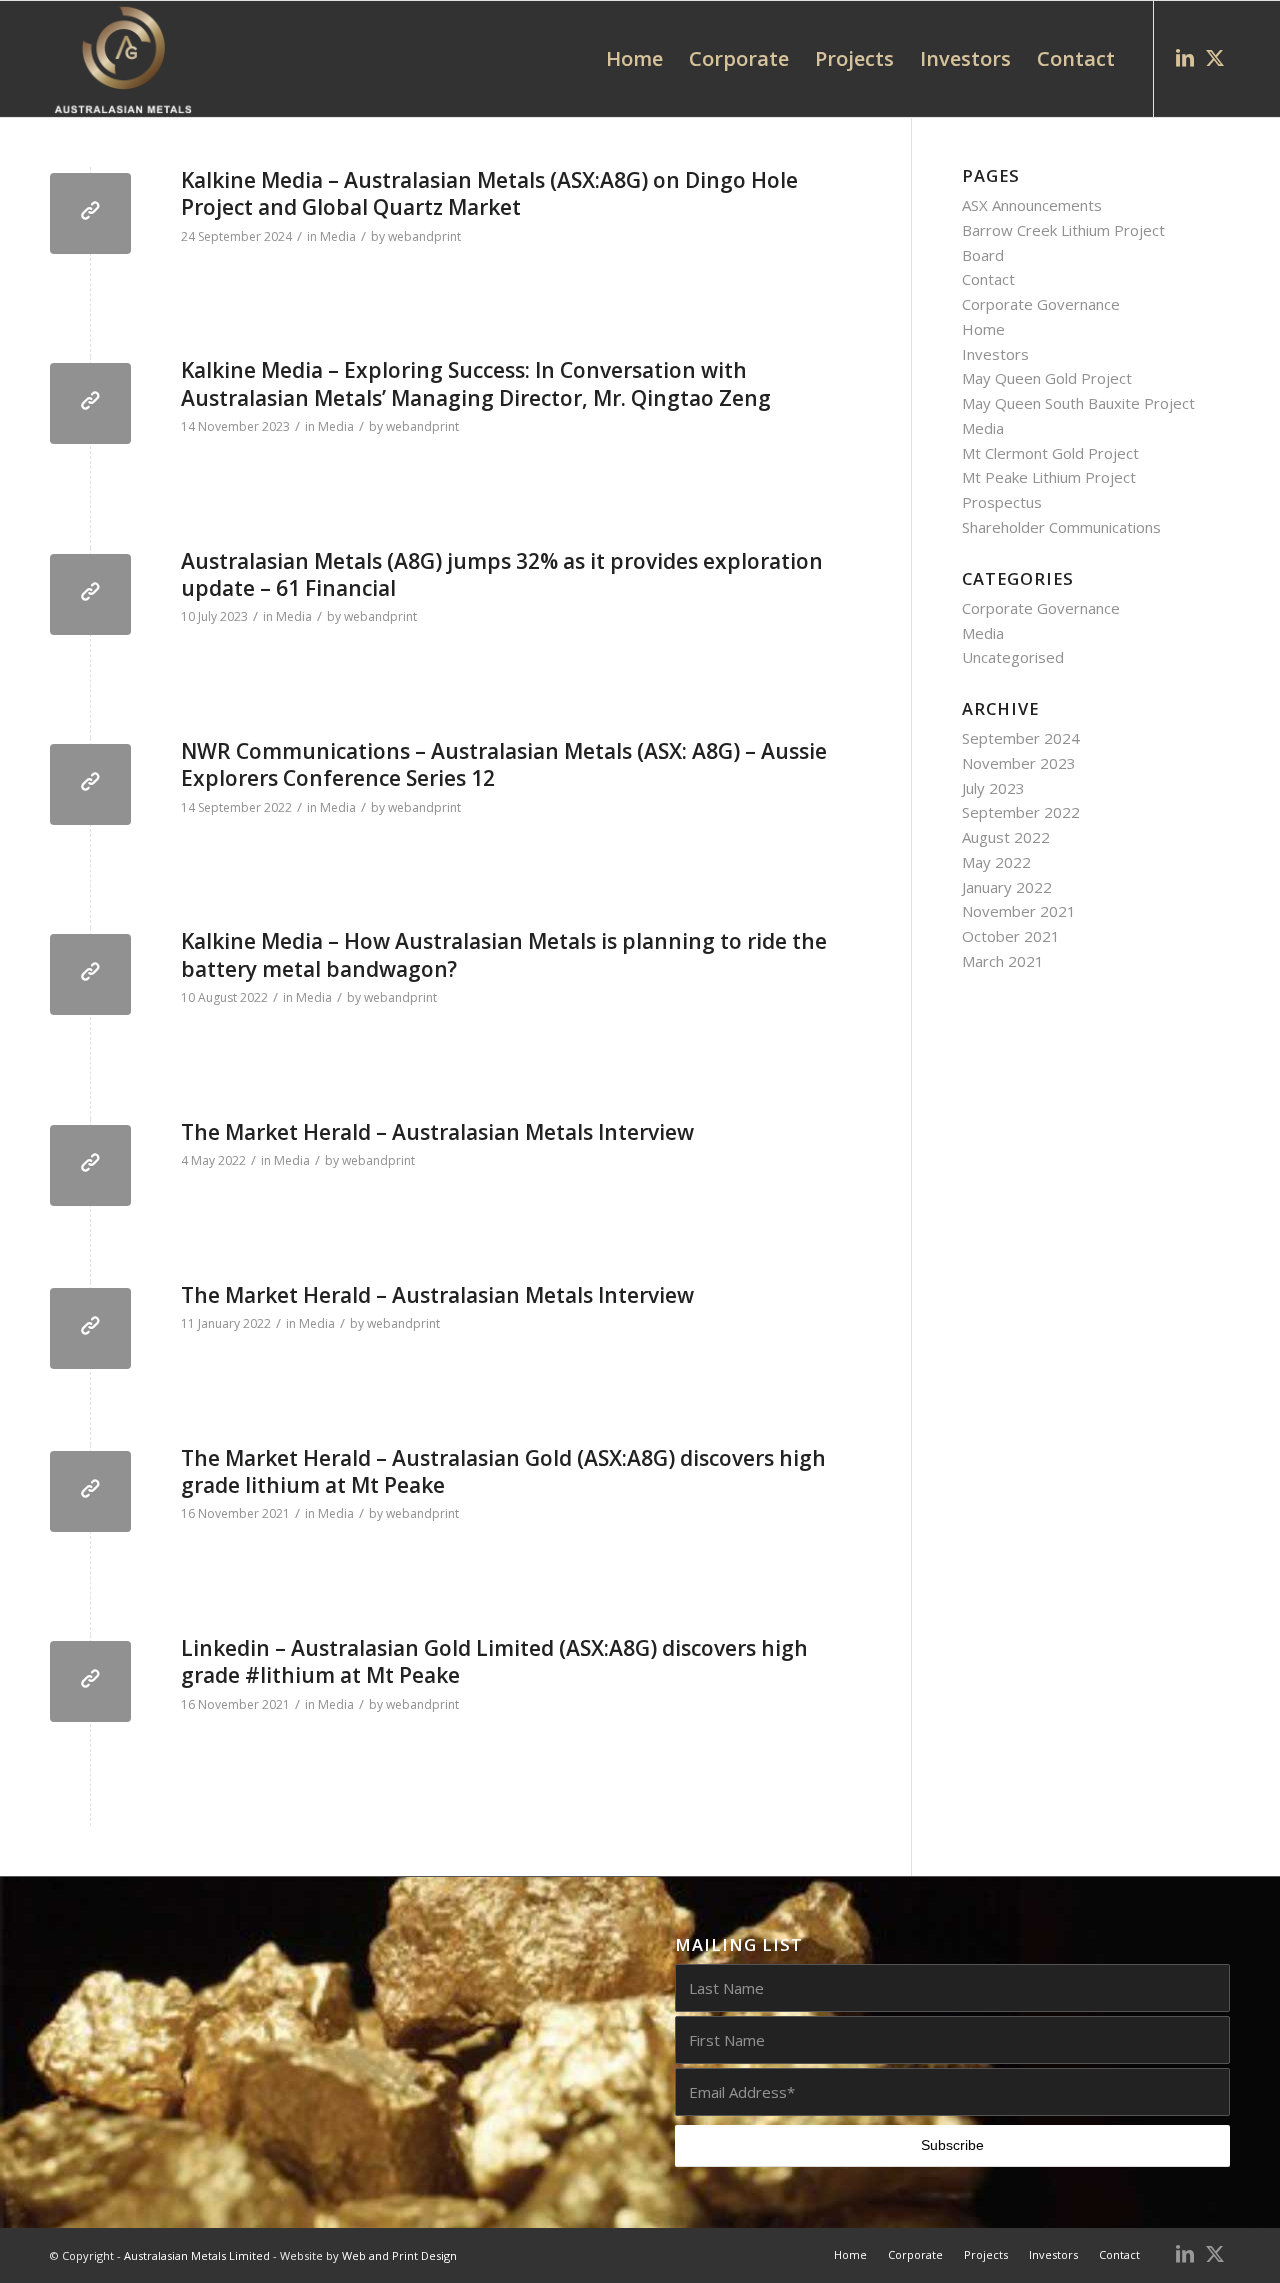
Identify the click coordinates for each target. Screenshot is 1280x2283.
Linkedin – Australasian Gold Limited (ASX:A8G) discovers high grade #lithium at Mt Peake (494, 1661)
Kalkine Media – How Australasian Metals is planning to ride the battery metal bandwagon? (504, 954)
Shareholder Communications (1061, 527)
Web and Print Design (399, 2255)
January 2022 (1007, 887)
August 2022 (1006, 837)
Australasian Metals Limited (197, 2255)
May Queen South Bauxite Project (1078, 403)
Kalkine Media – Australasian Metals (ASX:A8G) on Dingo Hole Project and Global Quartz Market (489, 193)
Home (983, 329)
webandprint (424, 236)
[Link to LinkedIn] (1185, 58)
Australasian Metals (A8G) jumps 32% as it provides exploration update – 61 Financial (502, 574)
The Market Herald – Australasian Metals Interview (437, 1132)
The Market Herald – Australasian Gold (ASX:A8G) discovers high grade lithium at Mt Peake (503, 1471)
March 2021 (1003, 961)
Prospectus (1002, 502)
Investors (995, 354)
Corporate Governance (1041, 304)
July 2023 (993, 788)
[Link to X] (1215, 58)
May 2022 (996, 862)
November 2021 (1019, 911)
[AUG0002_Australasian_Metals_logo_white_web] (122, 59)
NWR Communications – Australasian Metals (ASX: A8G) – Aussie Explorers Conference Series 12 (504, 764)
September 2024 (1021, 738)
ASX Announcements (1032, 205)
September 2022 (1021, 812)
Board (983, 255)
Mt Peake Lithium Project (1049, 477)
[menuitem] (634, 59)
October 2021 (1011, 936)
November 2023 (1019, 763)
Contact (988, 279)
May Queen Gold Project (1047, 378)
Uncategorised (1013, 657)
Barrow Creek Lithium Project (1063, 230)
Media (338, 236)
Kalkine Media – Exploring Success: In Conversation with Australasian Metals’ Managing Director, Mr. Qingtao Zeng (476, 383)
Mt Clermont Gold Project (1050, 453)
